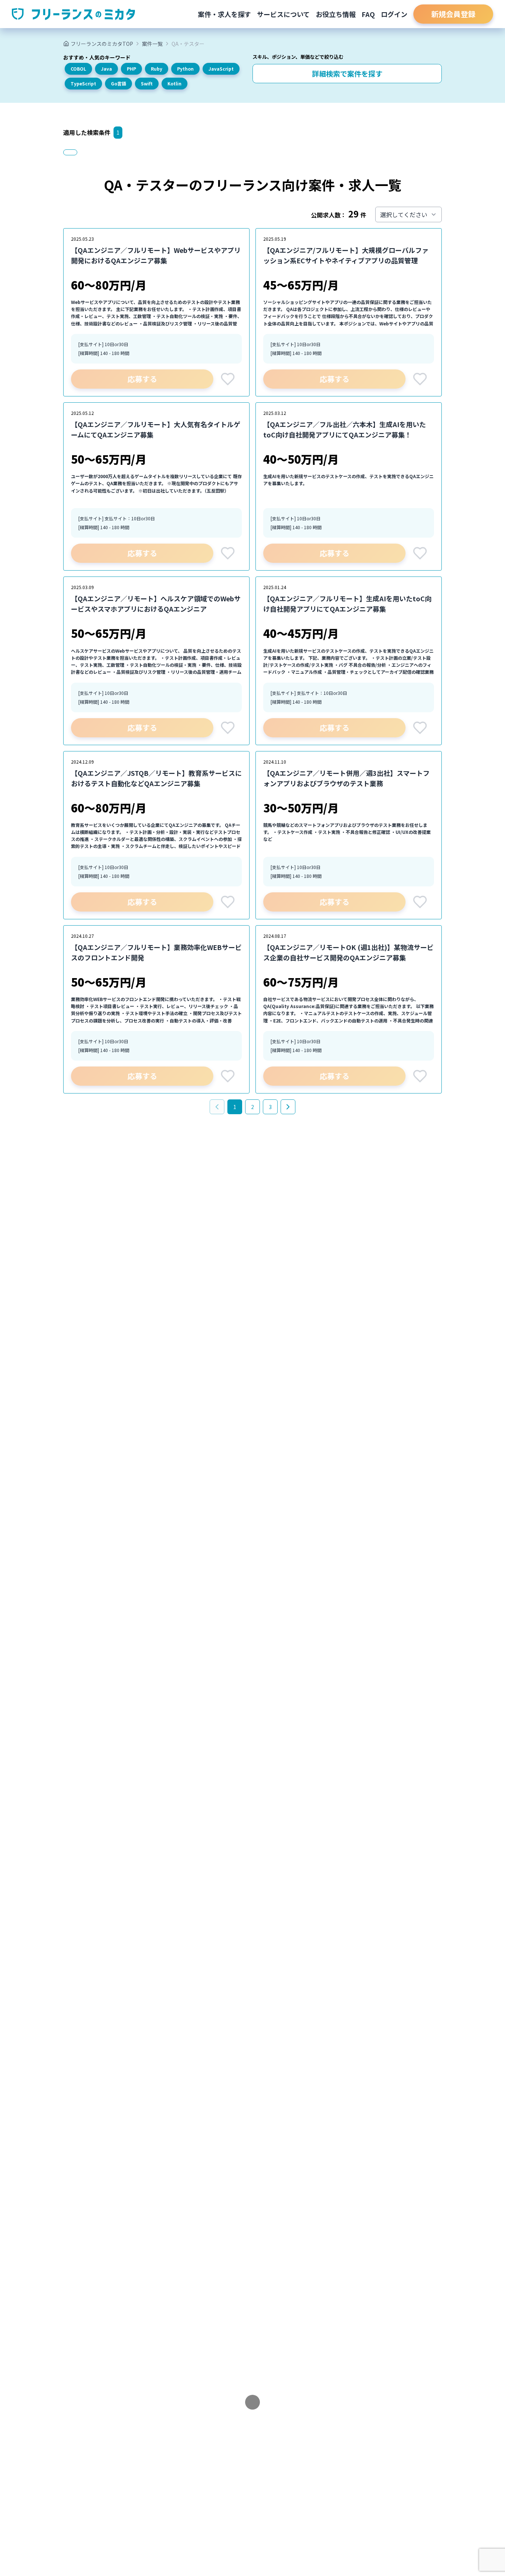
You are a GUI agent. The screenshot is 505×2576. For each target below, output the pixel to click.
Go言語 (118, 83)
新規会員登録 (453, 14)
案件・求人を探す (224, 14)
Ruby (157, 69)
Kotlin (174, 83)
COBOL (78, 69)
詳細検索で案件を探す (347, 74)
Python (185, 69)
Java (106, 69)
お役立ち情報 (336, 14)
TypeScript (83, 83)
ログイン (394, 14)
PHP (131, 69)
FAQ (368, 14)
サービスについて (283, 14)
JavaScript (221, 69)
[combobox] (409, 214)
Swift (147, 83)
